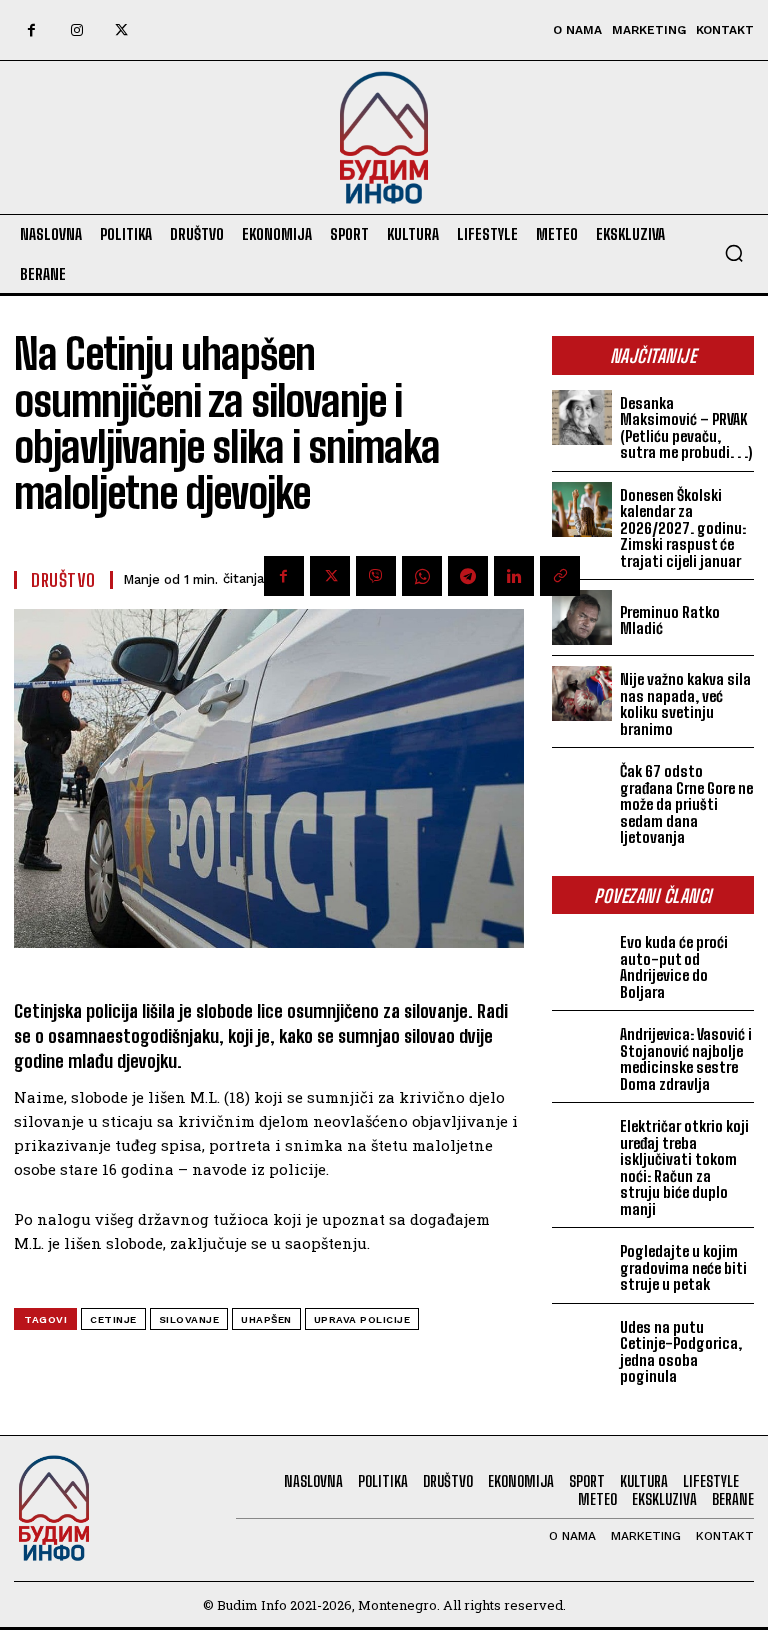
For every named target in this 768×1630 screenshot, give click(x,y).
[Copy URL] (560, 576)
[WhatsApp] (422, 576)
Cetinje (113, 1319)
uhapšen (266, 1319)
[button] (734, 253)
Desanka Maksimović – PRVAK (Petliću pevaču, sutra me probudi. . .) (686, 428)
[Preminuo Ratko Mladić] (582, 617)
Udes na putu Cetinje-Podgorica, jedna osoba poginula (681, 1352)
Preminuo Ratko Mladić (670, 620)
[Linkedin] (514, 576)
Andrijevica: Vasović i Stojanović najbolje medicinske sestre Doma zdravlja (686, 1059)
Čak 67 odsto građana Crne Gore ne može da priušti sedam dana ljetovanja (686, 804)
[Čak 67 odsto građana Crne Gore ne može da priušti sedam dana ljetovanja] (582, 785)
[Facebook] (31, 30)
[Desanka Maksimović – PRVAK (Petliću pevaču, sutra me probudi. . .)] (582, 417)
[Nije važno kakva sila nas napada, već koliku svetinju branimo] (582, 693)
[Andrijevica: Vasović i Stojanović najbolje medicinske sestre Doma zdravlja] (582, 1048)
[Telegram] (468, 576)
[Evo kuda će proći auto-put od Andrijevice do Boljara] (582, 956)
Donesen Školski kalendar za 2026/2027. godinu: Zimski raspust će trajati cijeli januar (683, 528)
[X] (121, 30)
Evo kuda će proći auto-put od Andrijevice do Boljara (674, 967)
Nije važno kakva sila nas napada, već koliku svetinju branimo (685, 704)
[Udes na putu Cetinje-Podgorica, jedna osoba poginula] (582, 1341)
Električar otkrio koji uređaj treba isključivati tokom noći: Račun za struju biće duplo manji (684, 1167)
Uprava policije (362, 1319)
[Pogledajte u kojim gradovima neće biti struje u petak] (582, 1265)
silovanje (189, 1319)
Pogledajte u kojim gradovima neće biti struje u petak (683, 1267)
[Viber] (376, 576)
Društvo (63, 580)
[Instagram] (76, 30)
